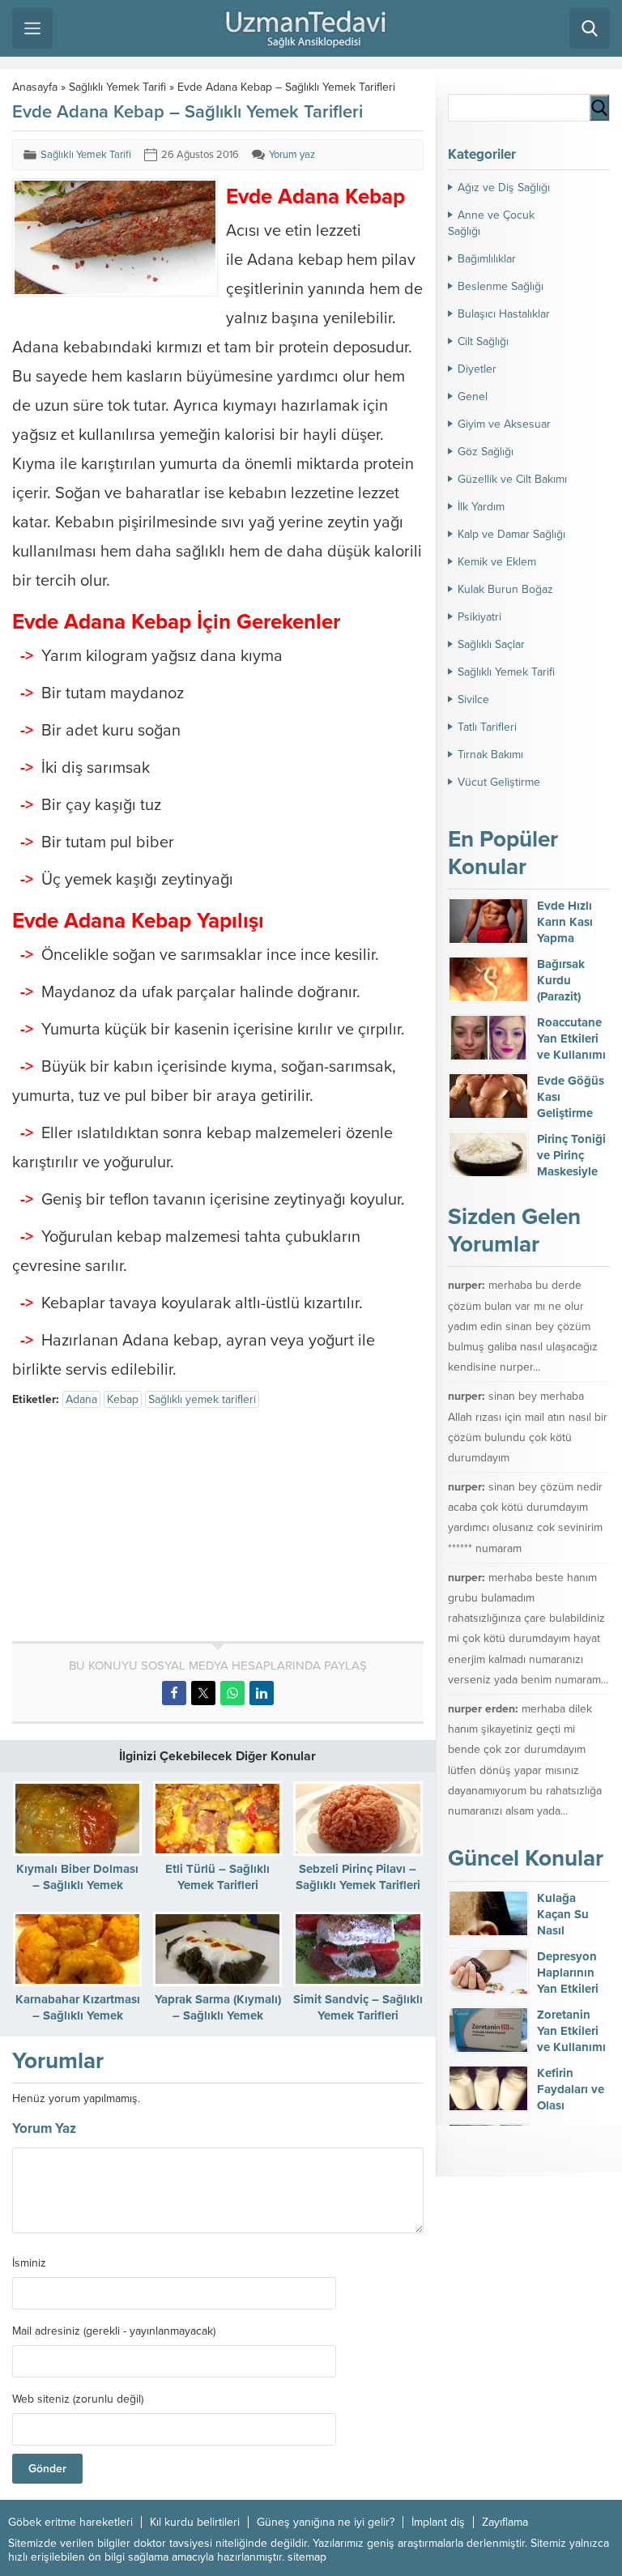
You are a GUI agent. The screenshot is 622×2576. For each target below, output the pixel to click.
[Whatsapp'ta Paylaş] (232, 1693)
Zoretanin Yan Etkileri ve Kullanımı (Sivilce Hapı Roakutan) (571, 2047)
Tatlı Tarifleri (487, 727)
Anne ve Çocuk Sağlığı (491, 223)
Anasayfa (35, 87)
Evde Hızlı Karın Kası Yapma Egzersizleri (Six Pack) (568, 938)
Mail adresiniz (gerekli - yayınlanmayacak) (114, 2331)
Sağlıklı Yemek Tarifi (117, 87)
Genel (473, 397)
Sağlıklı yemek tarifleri (202, 1399)
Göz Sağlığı (486, 452)
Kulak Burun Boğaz (505, 589)
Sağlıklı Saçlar (491, 644)
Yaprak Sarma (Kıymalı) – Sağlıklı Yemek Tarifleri (218, 2015)
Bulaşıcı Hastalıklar (504, 314)
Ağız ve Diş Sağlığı (504, 188)
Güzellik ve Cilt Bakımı (512, 479)
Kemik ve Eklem (497, 562)
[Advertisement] (148, 1528)
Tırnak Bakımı (490, 755)
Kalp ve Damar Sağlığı (511, 534)
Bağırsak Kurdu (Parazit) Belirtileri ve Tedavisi (570, 996)
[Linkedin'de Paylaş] (262, 1693)
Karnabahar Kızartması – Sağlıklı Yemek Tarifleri (78, 2015)
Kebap (123, 1399)
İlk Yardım (481, 507)
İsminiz (29, 2263)
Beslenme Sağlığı (501, 286)
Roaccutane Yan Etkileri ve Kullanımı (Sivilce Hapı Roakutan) (571, 1055)
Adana (81, 1399)
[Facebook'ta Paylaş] (174, 1693)
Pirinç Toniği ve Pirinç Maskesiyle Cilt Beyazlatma (571, 1171)
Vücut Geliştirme (499, 782)
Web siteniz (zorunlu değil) (78, 2399)
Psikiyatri (479, 617)
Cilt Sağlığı (483, 341)
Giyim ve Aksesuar (504, 424)
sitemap (307, 2557)
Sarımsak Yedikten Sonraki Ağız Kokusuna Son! (572, 2164)
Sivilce (473, 699)
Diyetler (477, 369)
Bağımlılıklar (487, 259)
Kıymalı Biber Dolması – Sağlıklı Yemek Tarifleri (77, 1885)
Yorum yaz (292, 155)
